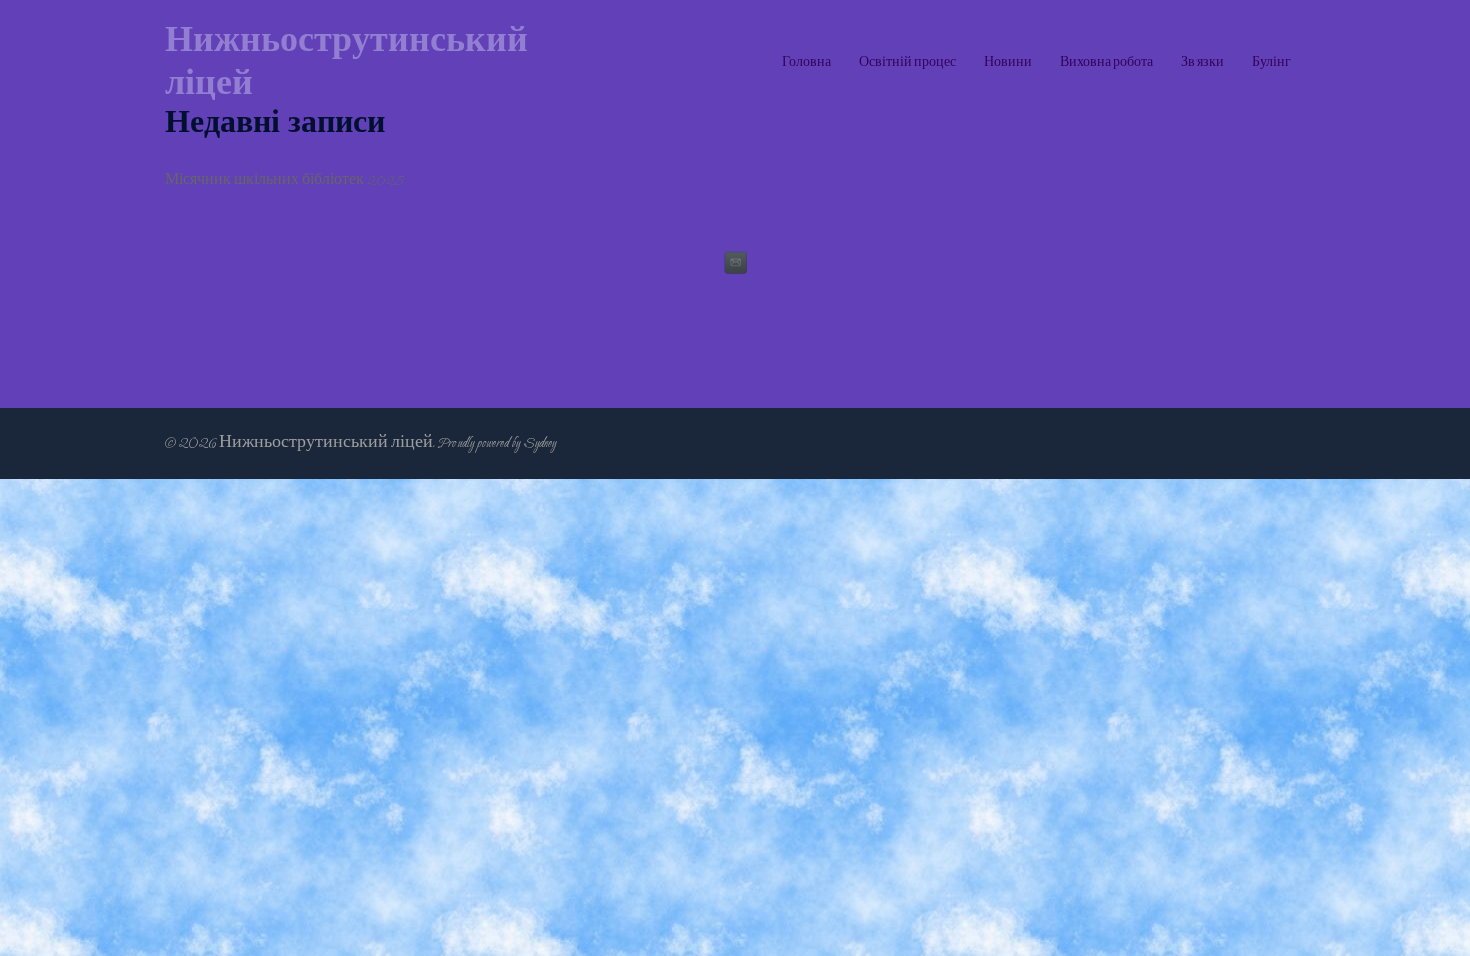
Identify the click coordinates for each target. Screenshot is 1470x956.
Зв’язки (1202, 62)
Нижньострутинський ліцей (346, 63)
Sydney (539, 442)
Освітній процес (907, 62)
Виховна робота (1106, 62)
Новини (1008, 62)
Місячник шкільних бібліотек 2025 (284, 180)
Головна (806, 62)
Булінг (1271, 62)
